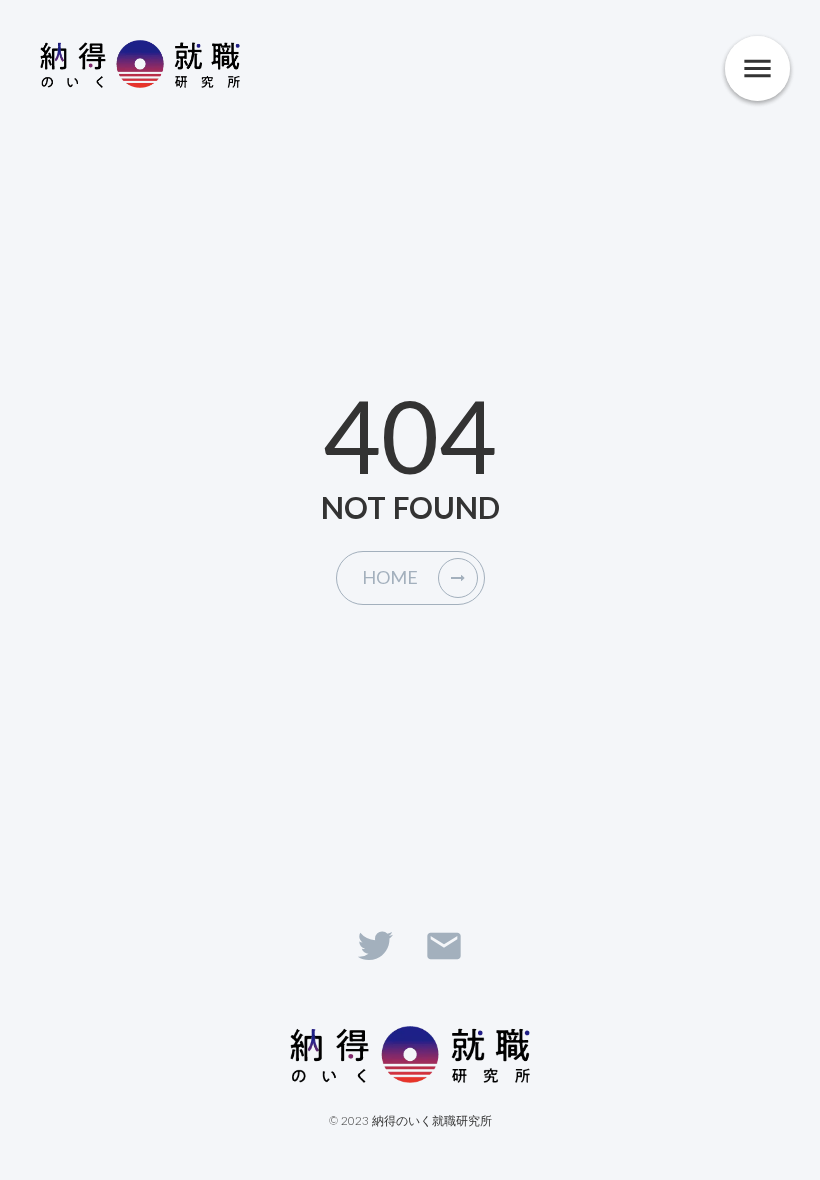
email (444, 946)
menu (757, 68)
